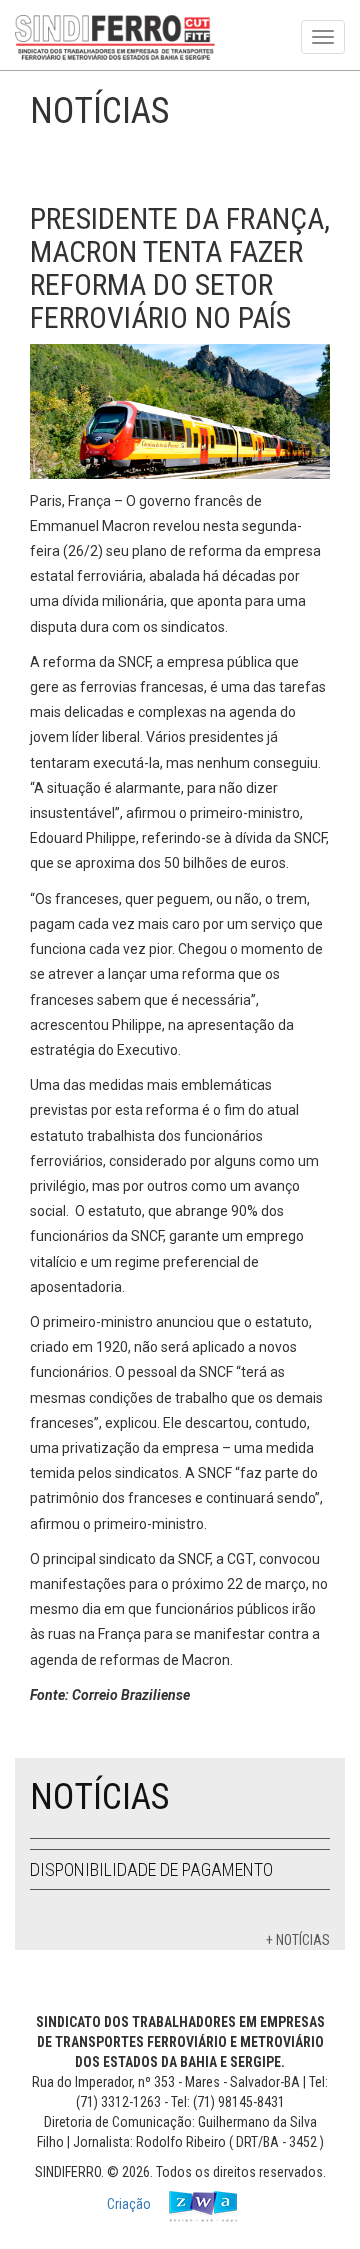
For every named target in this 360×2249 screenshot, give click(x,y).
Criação (130, 2205)
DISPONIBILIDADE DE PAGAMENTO (151, 1869)
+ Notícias (298, 1940)
